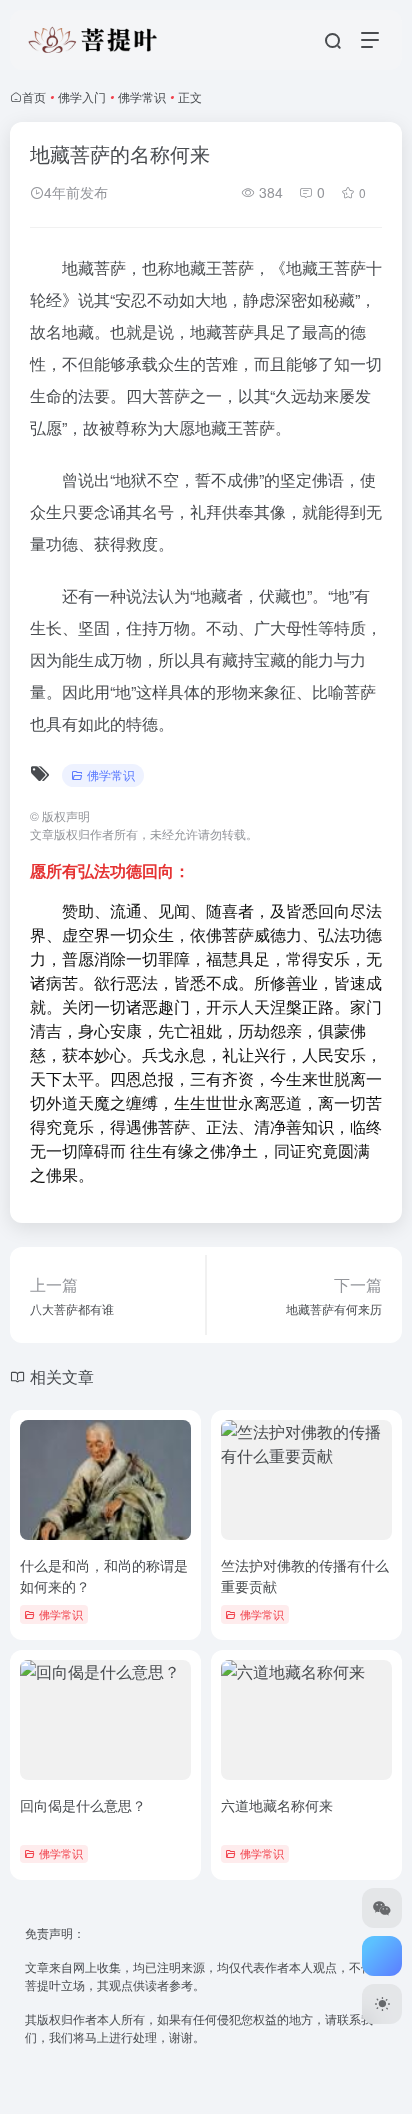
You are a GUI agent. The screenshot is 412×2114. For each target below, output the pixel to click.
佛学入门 (82, 96)
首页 (34, 96)
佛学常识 (142, 96)
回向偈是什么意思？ (83, 1805)
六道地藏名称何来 (277, 1805)
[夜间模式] (382, 2004)
